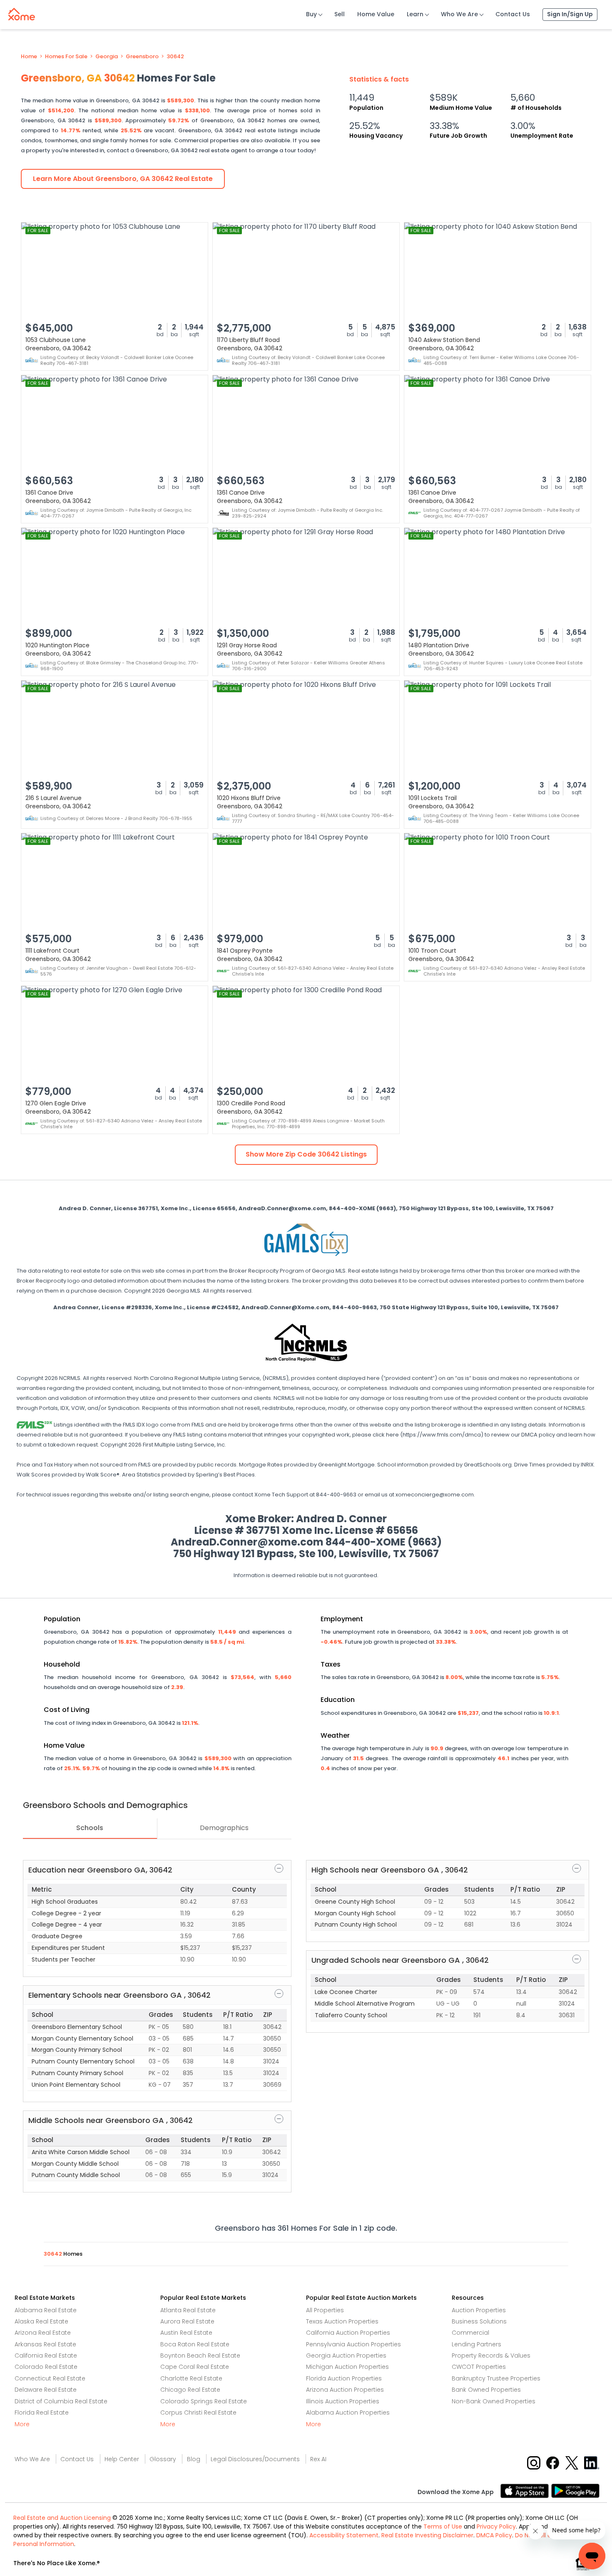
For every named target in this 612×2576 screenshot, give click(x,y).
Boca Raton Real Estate (195, 2344)
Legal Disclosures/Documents (255, 2459)
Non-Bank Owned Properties (494, 2401)
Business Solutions (479, 2321)
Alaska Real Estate (41, 2321)
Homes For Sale (66, 57)
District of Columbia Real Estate (61, 2401)
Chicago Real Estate (190, 2390)
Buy (311, 14)
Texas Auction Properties (342, 2321)
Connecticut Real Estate (50, 2378)
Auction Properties (479, 2310)
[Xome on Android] (575, 2491)
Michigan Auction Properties (347, 2367)
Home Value (376, 14)
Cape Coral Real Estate (195, 2367)
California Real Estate (46, 2356)
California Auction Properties (348, 2333)
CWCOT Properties (479, 2367)
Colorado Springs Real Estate (204, 2401)
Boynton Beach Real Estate (200, 2356)
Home (29, 57)
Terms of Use (443, 2526)
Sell (340, 14)
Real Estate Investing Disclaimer (427, 2535)
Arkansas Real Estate (45, 2344)
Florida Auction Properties (344, 2378)
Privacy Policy (496, 2526)
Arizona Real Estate (43, 2333)
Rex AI (318, 2459)
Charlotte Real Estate (191, 2378)
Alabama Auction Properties (348, 2413)
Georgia (107, 57)
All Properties (325, 2310)
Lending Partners (476, 2344)
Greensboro (142, 57)
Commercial (470, 2333)
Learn (415, 14)
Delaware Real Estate (46, 2390)
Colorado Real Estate (46, 2367)
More (22, 2424)
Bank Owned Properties (486, 2390)
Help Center (122, 2459)
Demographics (224, 1828)
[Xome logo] (22, 12)
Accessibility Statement (344, 2535)
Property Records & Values (491, 2356)
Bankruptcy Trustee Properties (496, 2378)
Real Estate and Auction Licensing (62, 2518)
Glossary (163, 2459)
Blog (194, 2459)
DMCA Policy (494, 2535)
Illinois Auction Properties (343, 2401)
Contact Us (513, 14)
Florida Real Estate (42, 2413)
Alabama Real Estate (46, 2310)
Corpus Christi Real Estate (198, 2413)
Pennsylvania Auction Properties (353, 2344)
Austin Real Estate (186, 2333)
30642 (175, 57)
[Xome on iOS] (526, 2491)
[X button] (573, 2462)
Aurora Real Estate (187, 2321)
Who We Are (459, 14)
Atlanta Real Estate (188, 2310)
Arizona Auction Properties (345, 2390)
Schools (90, 1828)
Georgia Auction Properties (346, 2356)
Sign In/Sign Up (570, 14)
